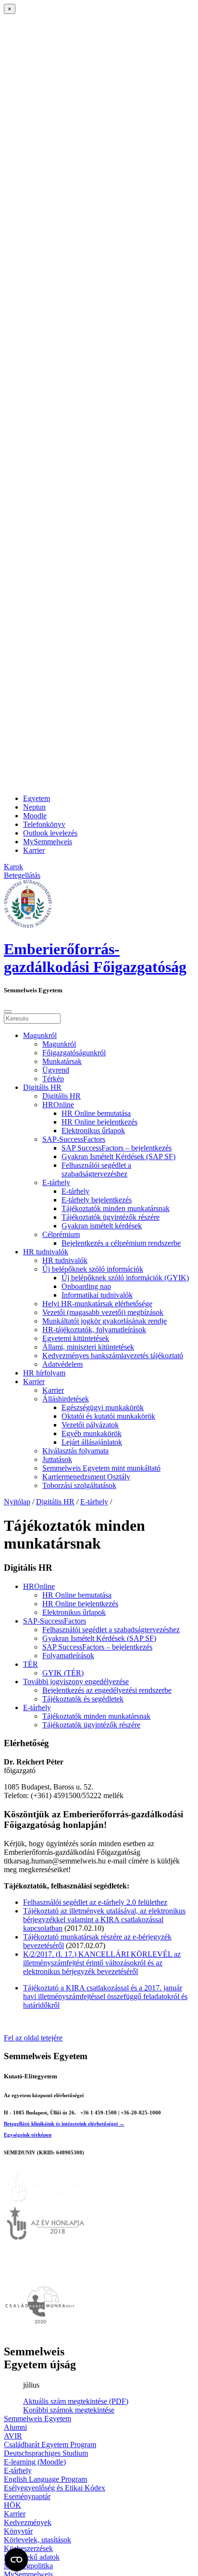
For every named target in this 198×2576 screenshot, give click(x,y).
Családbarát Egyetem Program (50, 2445)
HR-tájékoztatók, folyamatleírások (94, 1330)
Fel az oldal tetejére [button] (33, 2038)
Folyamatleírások (68, 1656)
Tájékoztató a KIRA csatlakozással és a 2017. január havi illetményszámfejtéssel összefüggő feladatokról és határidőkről (105, 1996)
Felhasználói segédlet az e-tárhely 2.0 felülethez (95, 1902)
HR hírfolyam (44, 1373)
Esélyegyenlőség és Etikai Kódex (55, 2488)
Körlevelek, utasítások (37, 2540)
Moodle (35, 816)
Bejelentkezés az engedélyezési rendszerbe (107, 1690)
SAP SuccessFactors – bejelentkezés (117, 1148)
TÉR (31, 1664)
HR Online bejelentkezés (99, 1122)
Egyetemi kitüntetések (76, 1338)
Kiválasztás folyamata (75, 1451)
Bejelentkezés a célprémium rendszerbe (121, 1243)
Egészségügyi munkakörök (103, 1407)
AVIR (13, 2436)
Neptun (34, 807)
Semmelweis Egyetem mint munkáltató (101, 1468)
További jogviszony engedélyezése (76, 1682)
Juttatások (57, 1459)
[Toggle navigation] (8, 1012)
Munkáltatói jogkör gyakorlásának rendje (105, 1321)
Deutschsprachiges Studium (46, 2453)
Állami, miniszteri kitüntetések (88, 1347)
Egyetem (37, 798)
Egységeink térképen (28, 2135)
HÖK (12, 2505)
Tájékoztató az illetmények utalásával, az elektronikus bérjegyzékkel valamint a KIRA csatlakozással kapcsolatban (104, 1919)
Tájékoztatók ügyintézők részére (111, 1217)
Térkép (53, 1079)
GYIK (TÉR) (63, 1673)
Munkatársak (62, 1061)
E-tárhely (56, 1182)
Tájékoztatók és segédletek (83, 1699)
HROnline (58, 1105)
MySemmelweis (48, 842)
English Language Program (45, 2479)
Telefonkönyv (44, 824)
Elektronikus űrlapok (93, 1131)
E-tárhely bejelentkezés (97, 1200)
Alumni (15, 2427)
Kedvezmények (28, 2522)
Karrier (34, 850)
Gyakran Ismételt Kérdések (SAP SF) (118, 1157)
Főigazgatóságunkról (74, 1053)
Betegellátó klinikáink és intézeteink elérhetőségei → (64, 2124)
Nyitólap (17, 1502)
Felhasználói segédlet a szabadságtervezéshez (96, 1169)
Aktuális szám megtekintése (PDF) (76, 2401)
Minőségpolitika (28, 2566)
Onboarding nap (86, 1286)
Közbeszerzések (28, 2548)
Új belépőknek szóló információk (93, 1269)
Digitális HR (42, 1087)
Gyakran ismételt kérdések (102, 1226)
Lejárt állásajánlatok (92, 1442)
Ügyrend (56, 1070)
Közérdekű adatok (32, 2557)
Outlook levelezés (50, 833)
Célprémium (61, 1234)
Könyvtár (18, 2531)
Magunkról (40, 1035)
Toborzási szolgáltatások (79, 1485)
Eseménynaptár (27, 2496)
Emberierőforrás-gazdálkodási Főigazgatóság (95, 958)
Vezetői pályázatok (90, 1425)
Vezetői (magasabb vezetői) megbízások (103, 1312)
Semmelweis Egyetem (37, 2419)
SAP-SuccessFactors (74, 1139)
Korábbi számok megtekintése (69, 2410)
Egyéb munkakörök (92, 1433)
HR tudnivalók (46, 1252)
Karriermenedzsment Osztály (86, 1477)
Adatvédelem (62, 1364)
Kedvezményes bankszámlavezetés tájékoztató (113, 1356)
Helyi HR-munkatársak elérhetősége (97, 1304)
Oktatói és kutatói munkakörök (108, 1416)
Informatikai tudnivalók (97, 1295)
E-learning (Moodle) (35, 2462)
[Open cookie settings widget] (16, 2560)
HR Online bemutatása (96, 1113)
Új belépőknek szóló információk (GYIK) (125, 1278)
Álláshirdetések (66, 1399)
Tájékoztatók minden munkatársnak (116, 1208)
